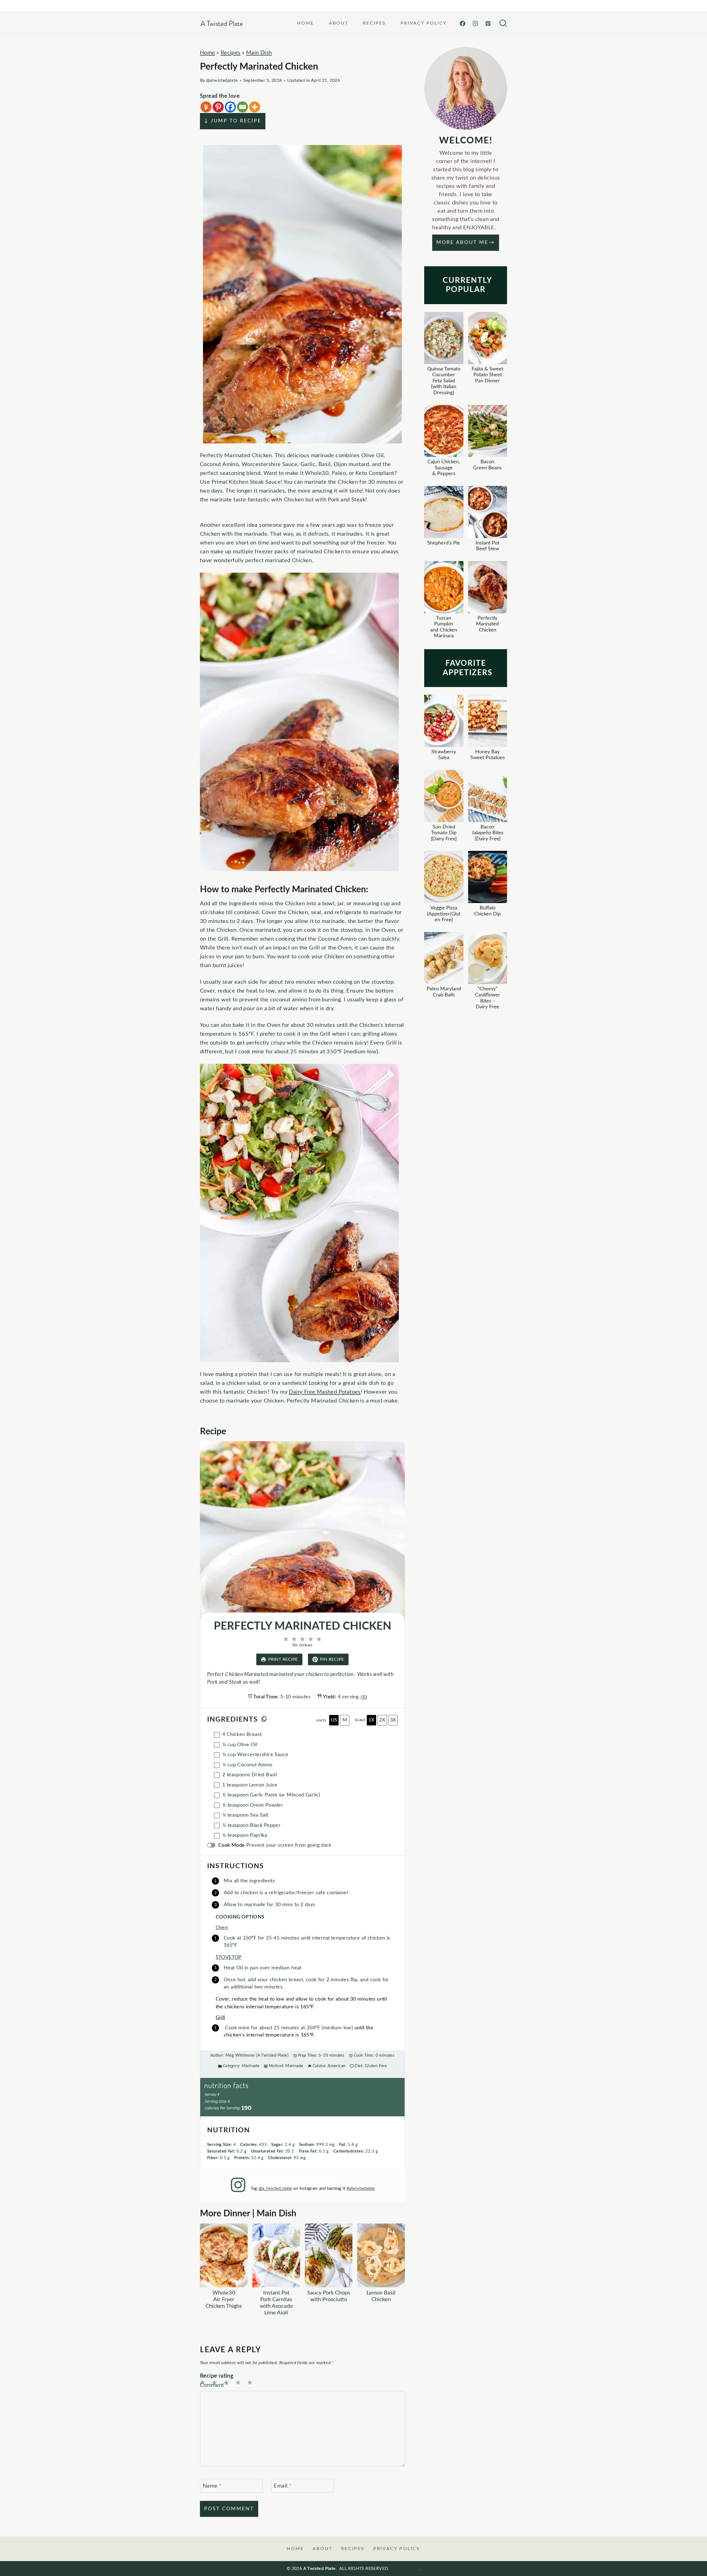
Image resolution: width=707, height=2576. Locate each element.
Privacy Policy (424, 23)
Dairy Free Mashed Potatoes (325, 1392)
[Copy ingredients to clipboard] (264, 1719)
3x (393, 1720)
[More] (255, 107)
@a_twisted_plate (275, 2189)
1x (371, 1720)
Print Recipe (283, 1659)
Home (306, 23)
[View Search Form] (503, 23)
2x (382, 1720)
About (339, 23)
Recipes (374, 23)
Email (283, 2486)
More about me (462, 243)
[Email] (242, 107)
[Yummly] (206, 107)
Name (212, 2486)
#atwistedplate (361, 2189)
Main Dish (259, 53)
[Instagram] (475, 23)
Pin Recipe (332, 1659)
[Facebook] (463, 23)
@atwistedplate (222, 80)
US (334, 1720)
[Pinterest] (488, 23)
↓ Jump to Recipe (233, 121)
